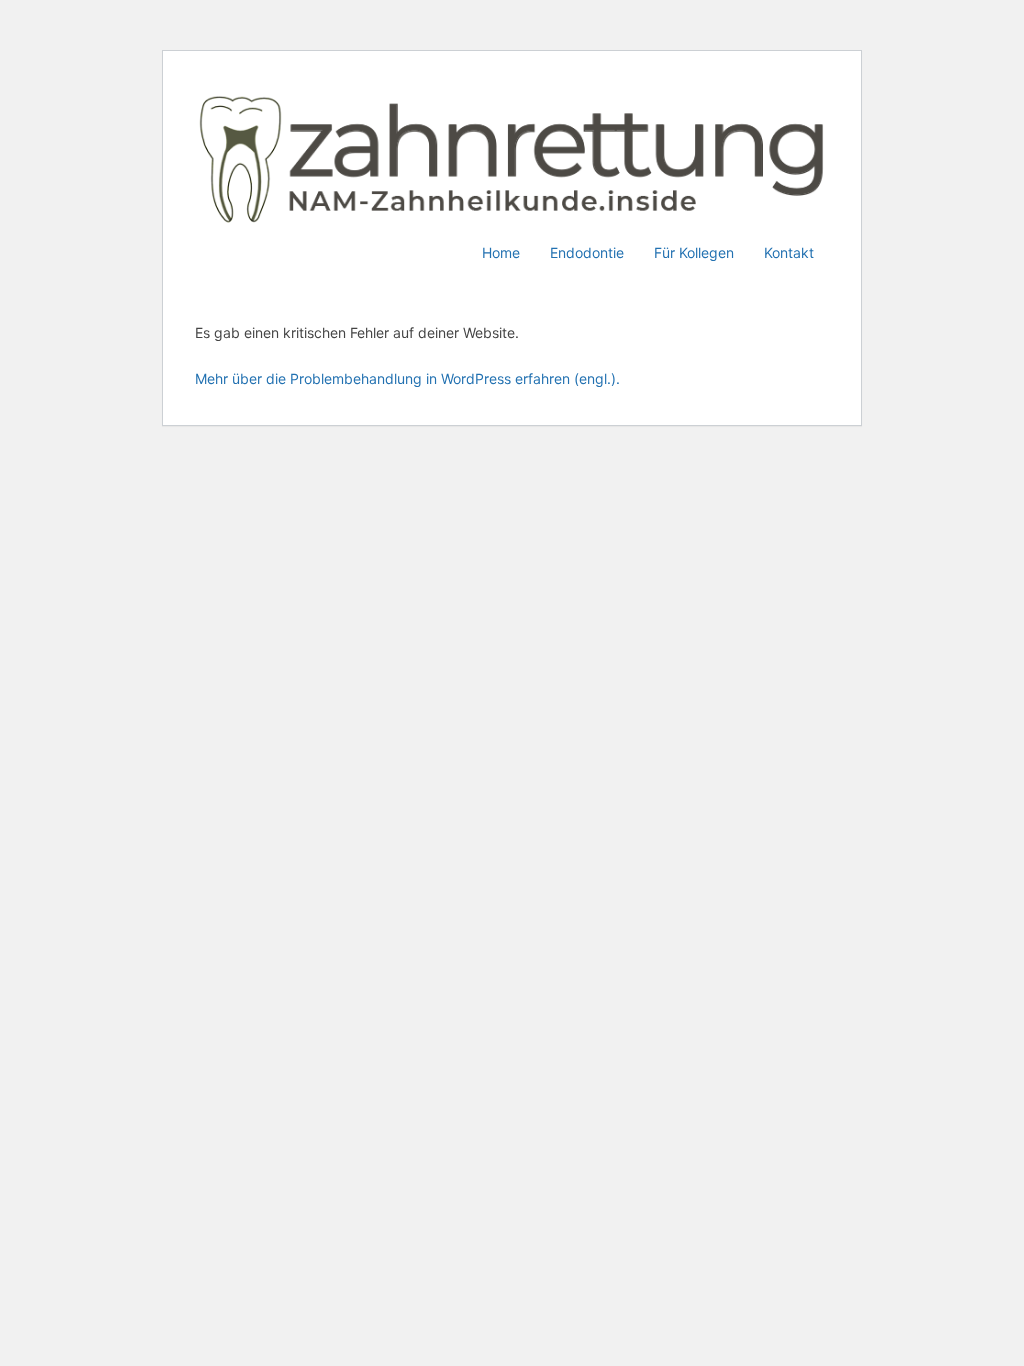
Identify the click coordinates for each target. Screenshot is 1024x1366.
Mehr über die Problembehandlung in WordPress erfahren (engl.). (407, 378)
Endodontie (587, 252)
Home (501, 252)
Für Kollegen (694, 252)
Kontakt (789, 252)
